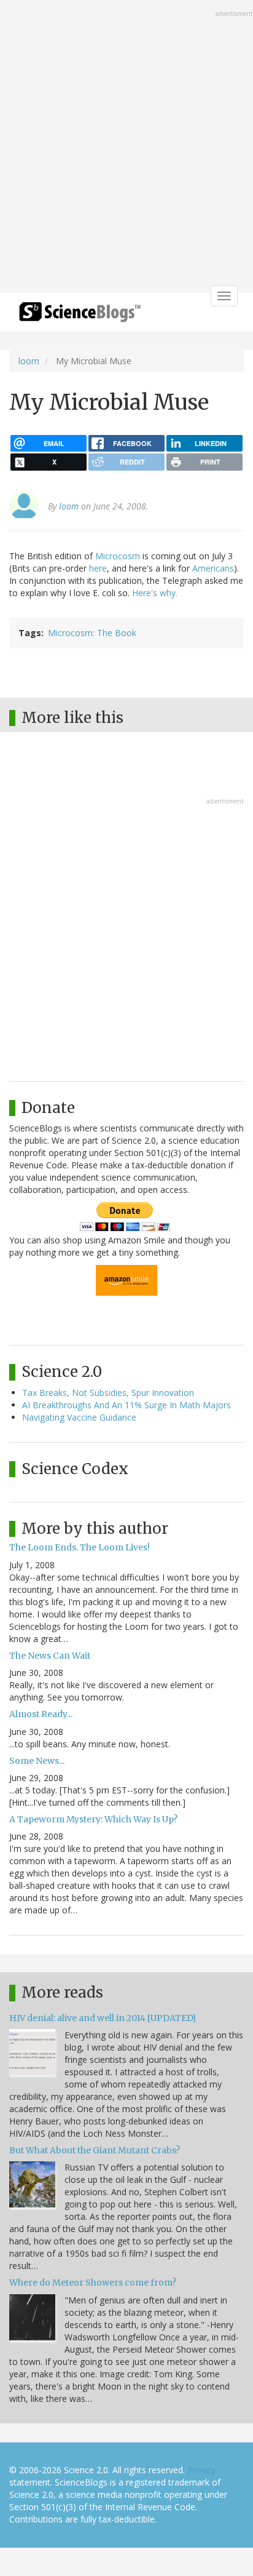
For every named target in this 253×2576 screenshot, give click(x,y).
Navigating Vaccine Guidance (79, 1417)
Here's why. (155, 593)
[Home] (80, 316)
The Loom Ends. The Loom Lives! (80, 1547)
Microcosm (118, 556)
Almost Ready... (41, 1714)
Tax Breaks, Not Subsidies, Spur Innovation (108, 1393)
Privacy (201, 2470)
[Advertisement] (126, 148)
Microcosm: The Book (92, 633)
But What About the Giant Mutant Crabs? (95, 2150)
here (98, 568)
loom (29, 361)
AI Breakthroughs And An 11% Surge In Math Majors (126, 1405)
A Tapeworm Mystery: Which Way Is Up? (93, 1819)
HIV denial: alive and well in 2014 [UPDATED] (103, 2018)
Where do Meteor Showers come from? (93, 2283)
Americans (213, 568)
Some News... (37, 1761)
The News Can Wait (50, 1656)
